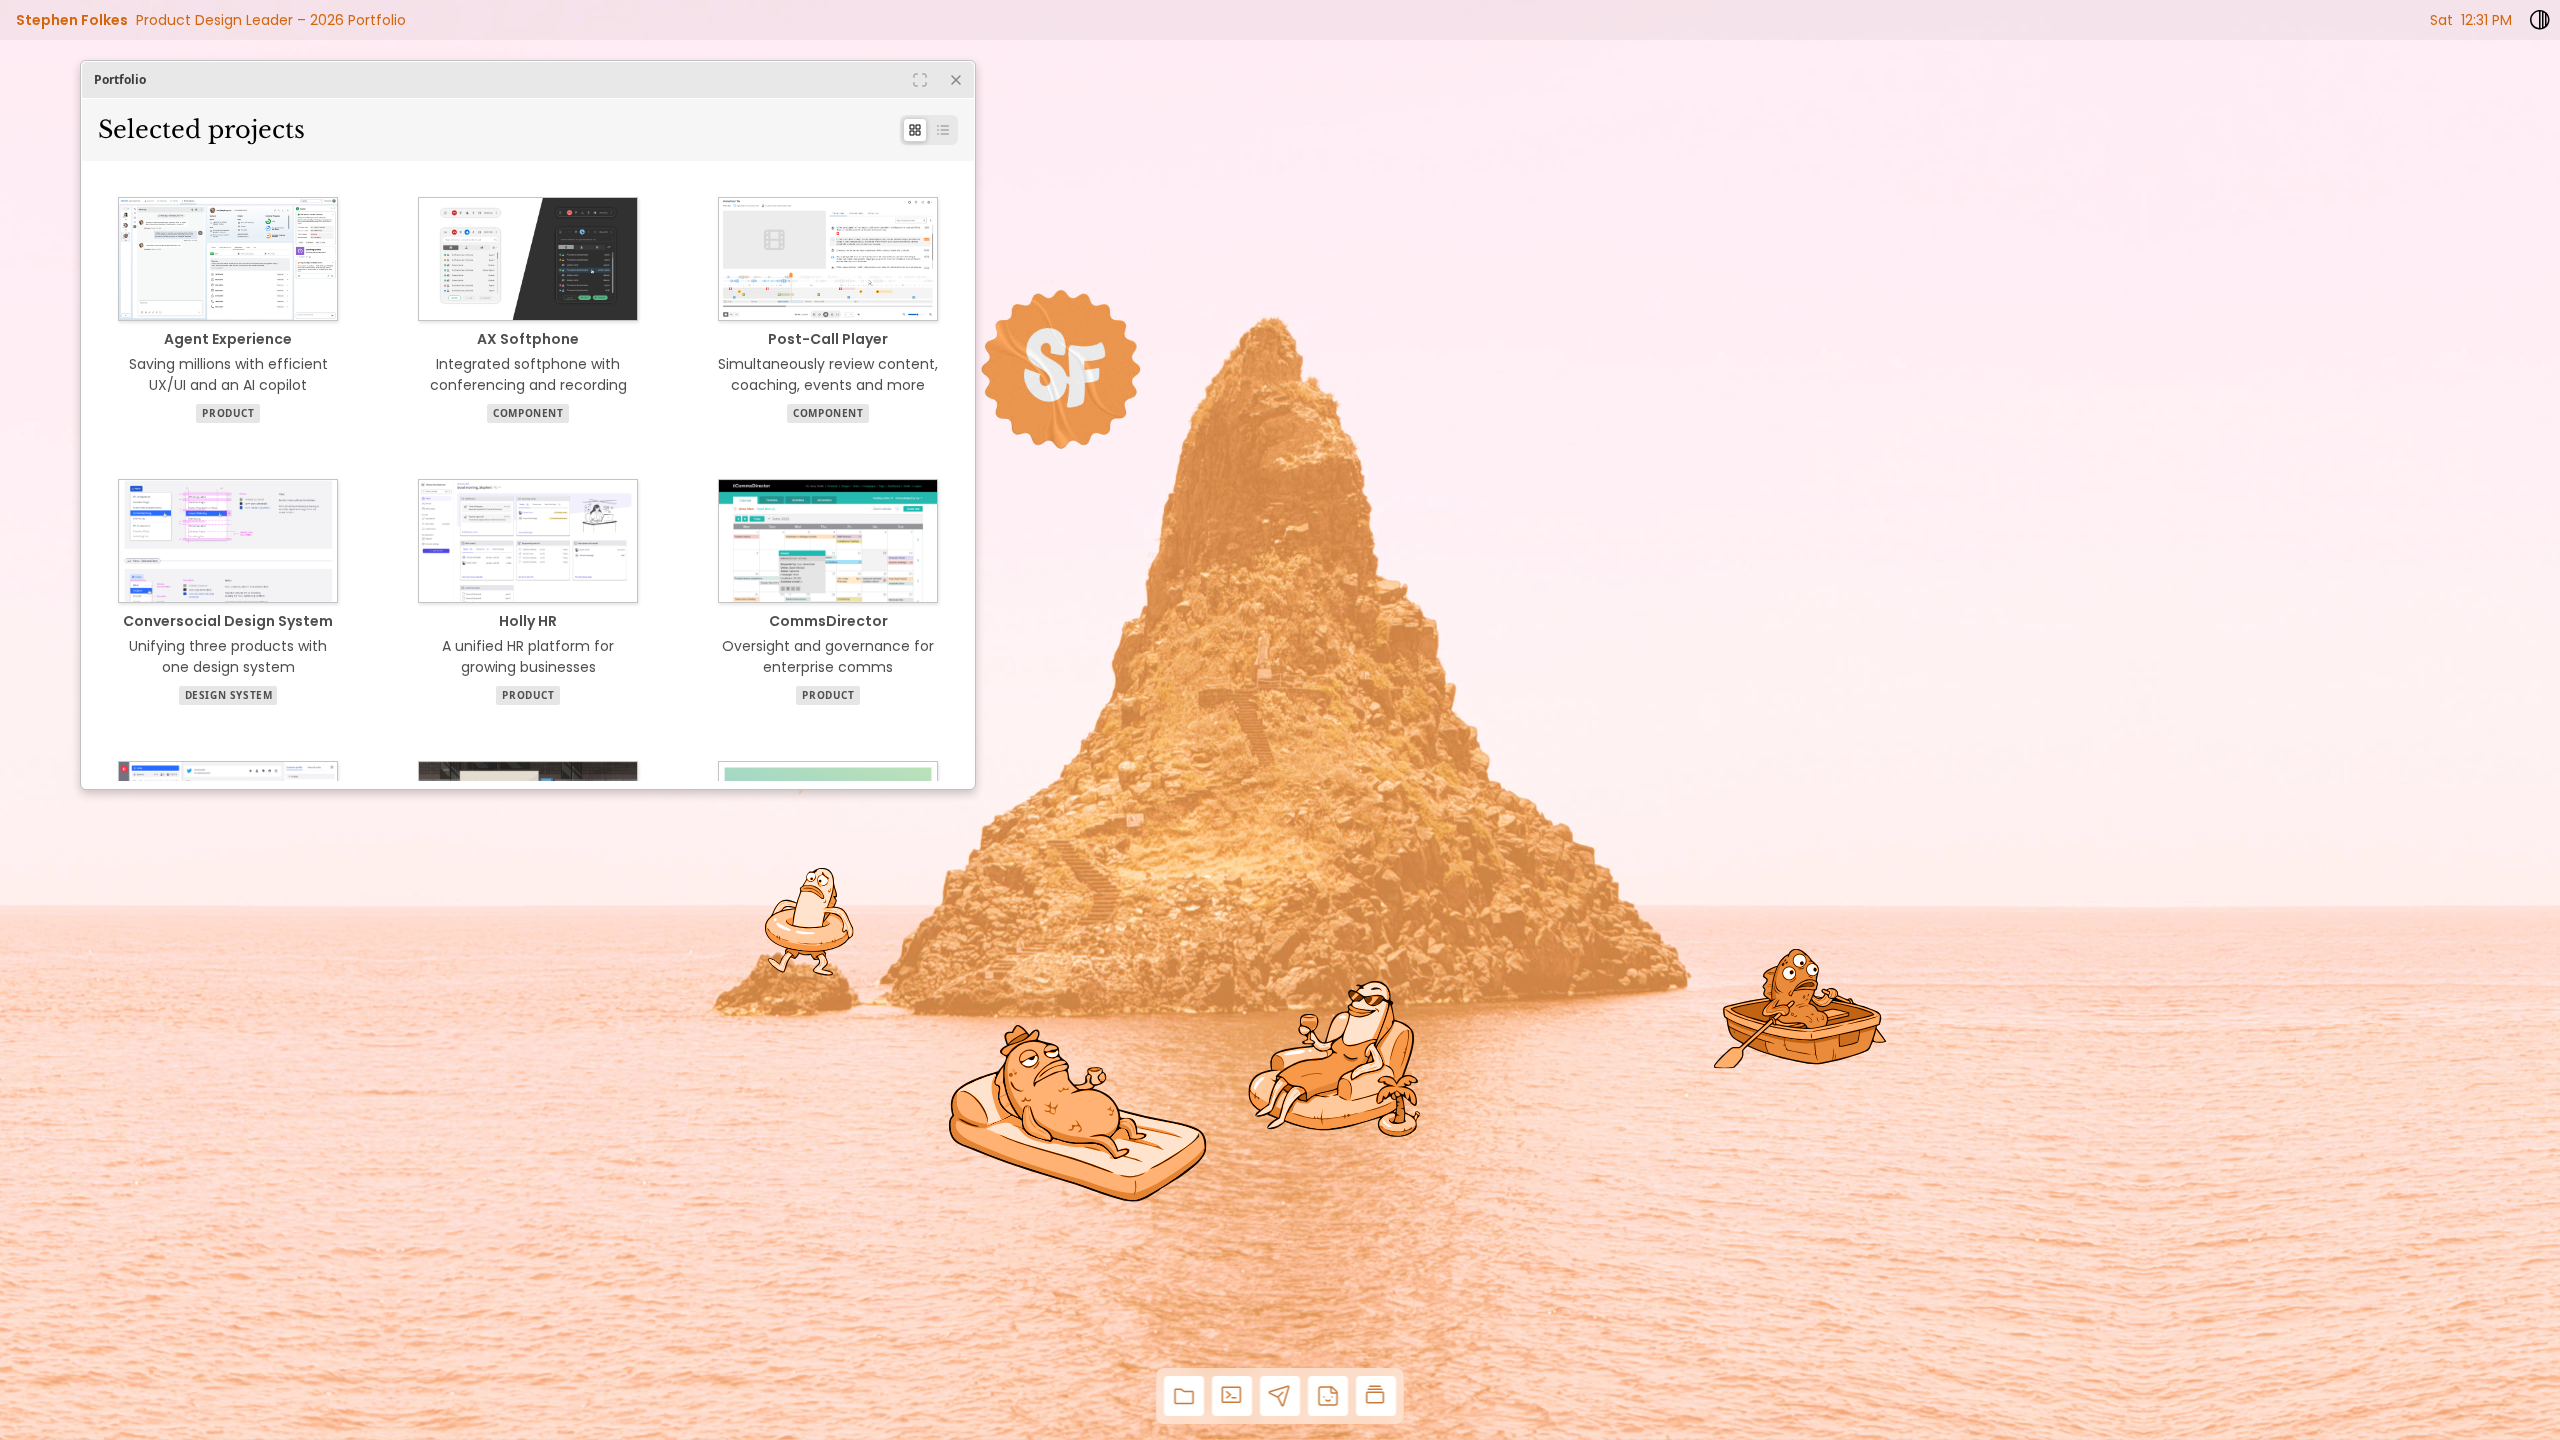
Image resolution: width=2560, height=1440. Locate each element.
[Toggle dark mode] (2540, 20)
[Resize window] (920, 80)
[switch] (929, 130)
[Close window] (956, 80)
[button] (1184, 1396)
